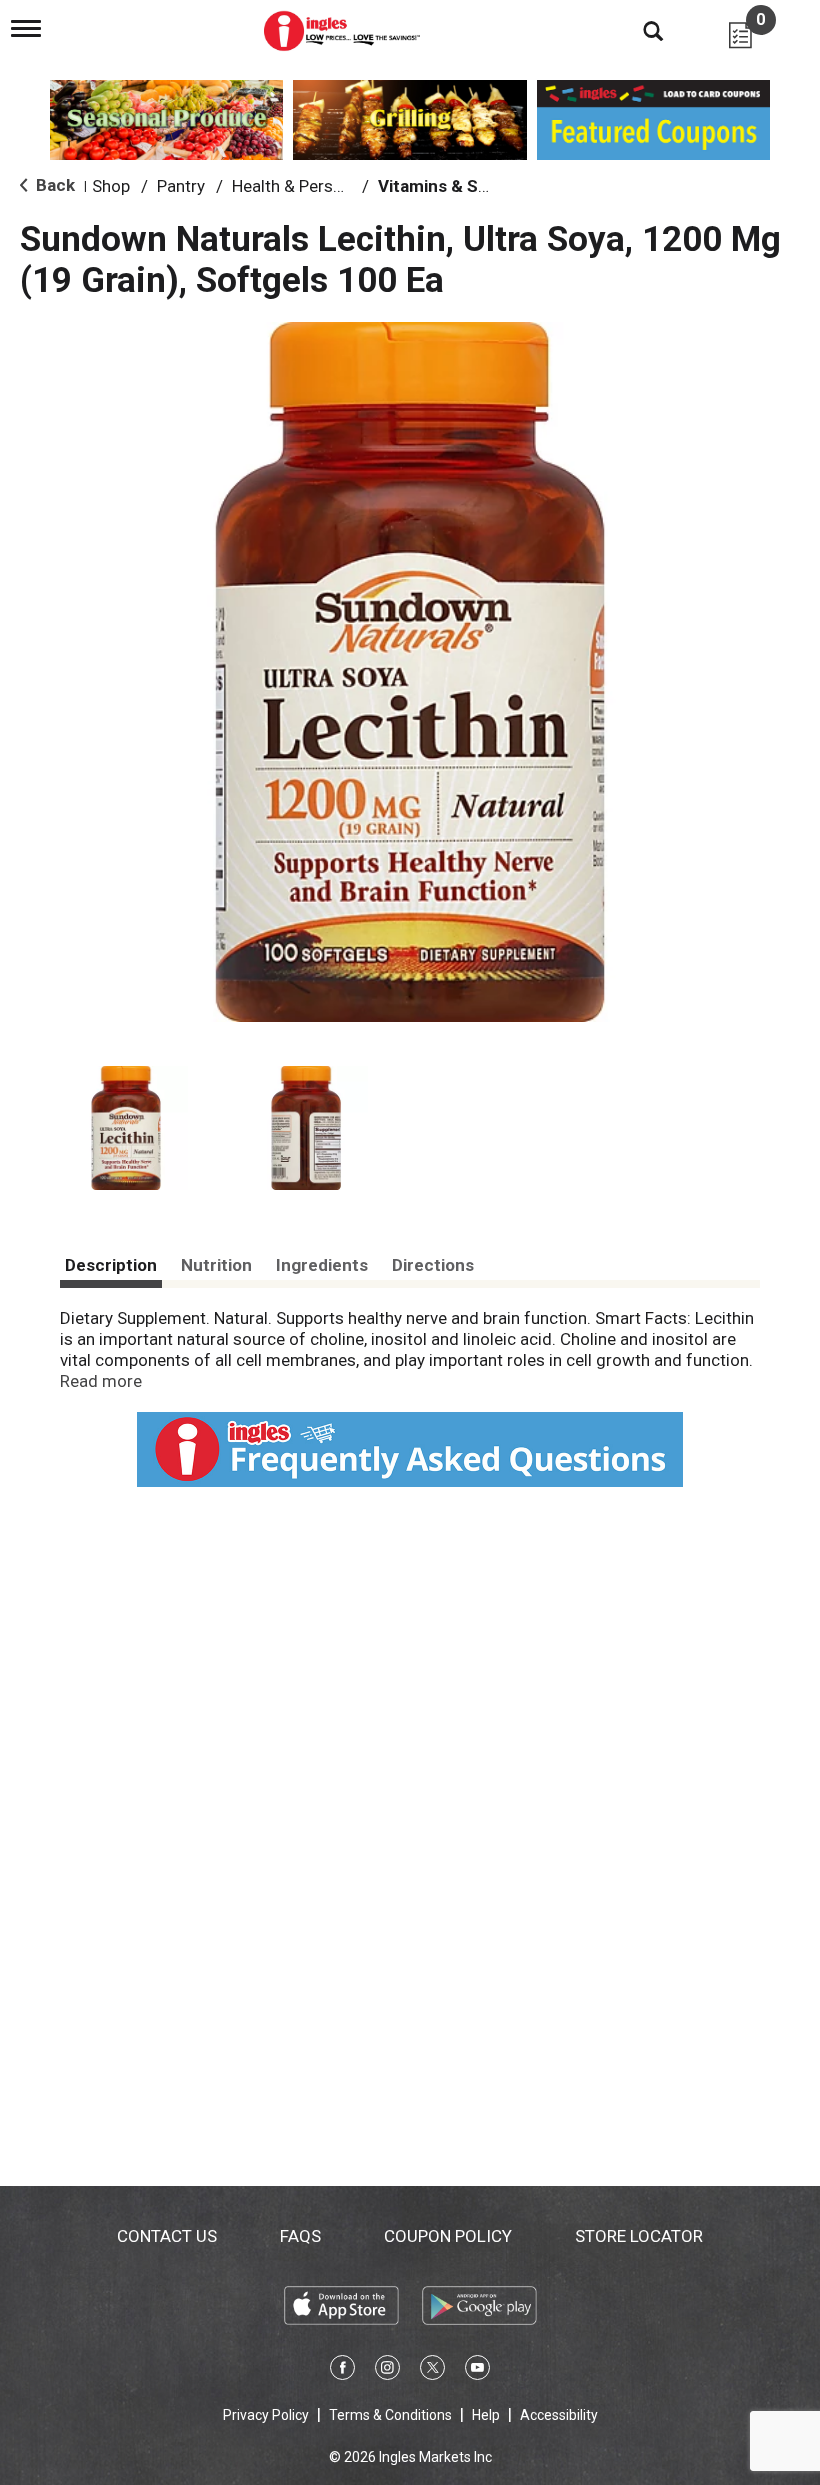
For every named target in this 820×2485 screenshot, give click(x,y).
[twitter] (432, 2371)
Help (486, 2415)
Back (53, 185)
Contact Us (167, 2236)
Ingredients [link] (322, 1265)
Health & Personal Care (318, 186)
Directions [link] (433, 1265)
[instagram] (387, 2371)
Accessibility (559, 2415)
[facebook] (342, 2371)
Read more (101, 1381)
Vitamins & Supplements (475, 186)
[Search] (638, 30)
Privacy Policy (266, 2415)
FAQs (300, 2236)
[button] (126, 1128)
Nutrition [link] (216, 1265)
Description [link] (111, 1265)
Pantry (181, 186)
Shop (111, 186)
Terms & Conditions (390, 2415)
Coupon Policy (448, 2236)
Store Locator (639, 2236)
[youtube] (477, 2371)
